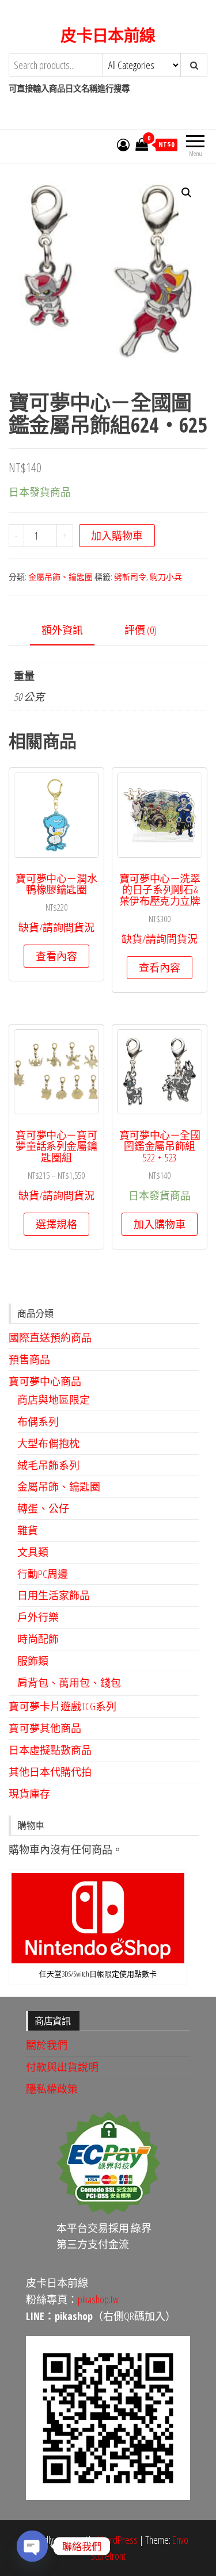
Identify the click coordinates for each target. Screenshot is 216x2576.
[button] (187, 193)
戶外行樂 (38, 1617)
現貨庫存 (29, 1794)
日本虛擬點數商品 (50, 1750)
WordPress (118, 2540)
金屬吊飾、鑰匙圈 (60, 577)
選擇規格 (56, 1224)
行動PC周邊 (43, 1574)
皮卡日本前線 (108, 35)
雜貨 (28, 1530)
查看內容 (56, 956)
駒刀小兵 (166, 577)
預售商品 (29, 1359)
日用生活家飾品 (54, 1595)
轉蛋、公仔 (43, 1508)
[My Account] (123, 144)
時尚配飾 (38, 1639)
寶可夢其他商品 (45, 1728)
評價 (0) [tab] (141, 630)
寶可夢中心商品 (45, 1381)
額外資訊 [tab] (62, 630)
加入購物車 (117, 536)
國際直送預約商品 (50, 1337)
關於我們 (47, 2045)
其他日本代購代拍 (50, 1772)
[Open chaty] (32, 2546)
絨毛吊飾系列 (48, 1465)
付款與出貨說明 (62, 2067)
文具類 (33, 1552)
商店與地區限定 (54, 1400)
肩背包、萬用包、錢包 (69, 1683)
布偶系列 (38, 1421)
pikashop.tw (98, 2299)
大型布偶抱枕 (48, 1443)
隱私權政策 (52, 2089)
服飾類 (33, 1661)
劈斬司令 (130, 577)
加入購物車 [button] (160, 1224)
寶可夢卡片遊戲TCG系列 (62, 1706)
